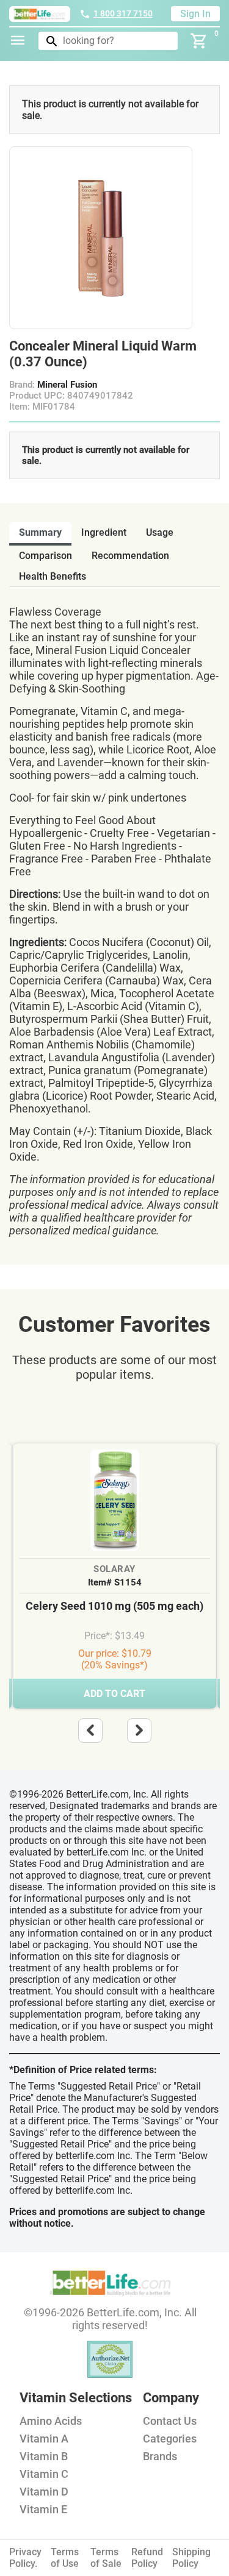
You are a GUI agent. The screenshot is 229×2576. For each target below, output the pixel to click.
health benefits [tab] (53, 576)
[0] (199, 41)
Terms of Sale (106, 2558)
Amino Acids (51, 2421)
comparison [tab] (45, 556)
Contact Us (170, 2421)
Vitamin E (43, 2509)
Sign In (195, 14)
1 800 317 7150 (123, 13)
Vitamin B (44, 2456)
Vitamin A (44, 2439)
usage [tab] (160, 532)
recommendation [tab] (130, 556)
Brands (160, 2456)
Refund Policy (147, 2558)
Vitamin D (44, 2492)
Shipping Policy (191, 2558)
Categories (170, 2439)
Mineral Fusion (67, 385)
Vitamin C (44, 2474)
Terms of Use (65, 2558)
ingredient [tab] (104, 532)
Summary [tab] (40, 532)
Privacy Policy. (25, 2558)
